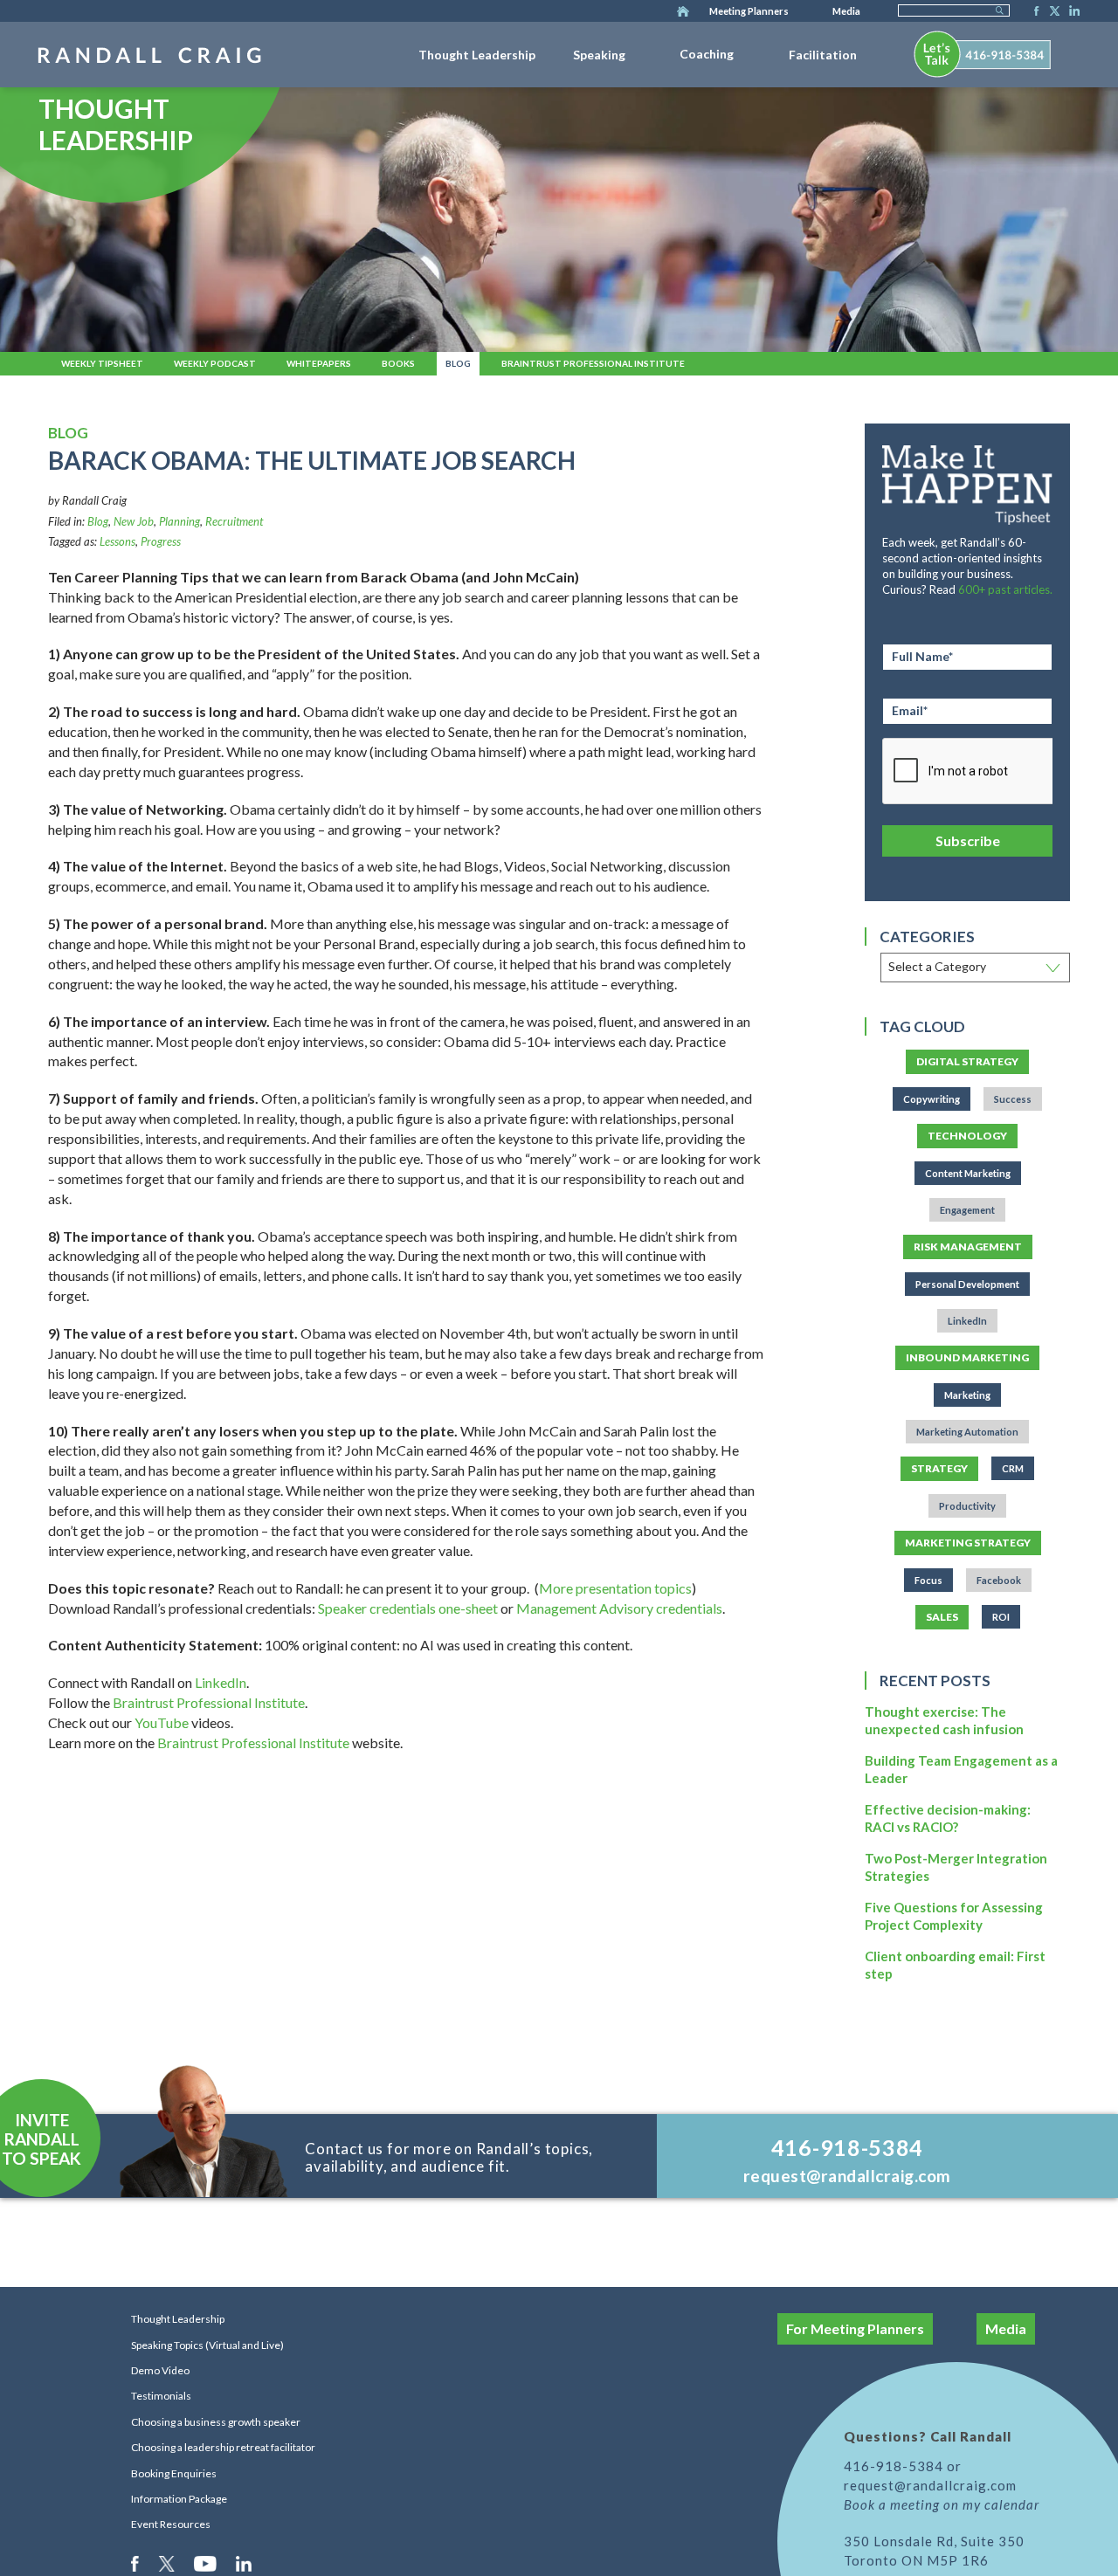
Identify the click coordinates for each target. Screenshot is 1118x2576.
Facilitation (823, 55)
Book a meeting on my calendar (942, 2504)
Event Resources (171, 2524)
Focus (928, 1580)
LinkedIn (1072, 12)
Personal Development (967, 1284)
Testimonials (161, 2396)
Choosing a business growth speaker (216, 2422)
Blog (458, 363)
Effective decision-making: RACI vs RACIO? (948, 1818)
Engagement (967, 1210)
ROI (1001, 1617)
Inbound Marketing (967, 1357)
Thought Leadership (477, 55)
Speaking (599, 55)
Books (398, 363)
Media (846, 11)
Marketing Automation (967, 1432)
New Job (134, 521)
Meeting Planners (749, 11)
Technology (967, 1136)
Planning (179, 521)
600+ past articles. (1005, 589)
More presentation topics (615, 1588)
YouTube (162, 1722)
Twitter (1052, 12)
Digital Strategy (967, 1061)
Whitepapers (319, 363)
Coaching (707, 54)
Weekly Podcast (215, 363)
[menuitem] (477, 52)
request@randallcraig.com (847, 2176)
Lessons (117, 541)
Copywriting (932, 1099)
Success (1013, 1099)
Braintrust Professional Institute (593, 363)
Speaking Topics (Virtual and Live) (207, 2345)
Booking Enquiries (174, 2473)
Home (683, 12)
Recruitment (234, 521)
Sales (942, 1617)
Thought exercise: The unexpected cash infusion (944, 1720)
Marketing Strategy (968, 1543)
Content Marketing (968, 1173)
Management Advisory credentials (619, 1608)
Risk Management (968, 1247)
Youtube (207, 2563)
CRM (1013, 1468)
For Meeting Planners (855, 2328)
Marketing (967, 1395)
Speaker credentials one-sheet (408, 1608)
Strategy (939, 1468)
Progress (161, 541)
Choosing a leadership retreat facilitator (223, 2447)
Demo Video (160, 2370)
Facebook (1032, 12)
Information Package (179, 2499)
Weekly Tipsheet (102, 363)
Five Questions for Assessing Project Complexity (954, 1916)
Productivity (967, 1506)
